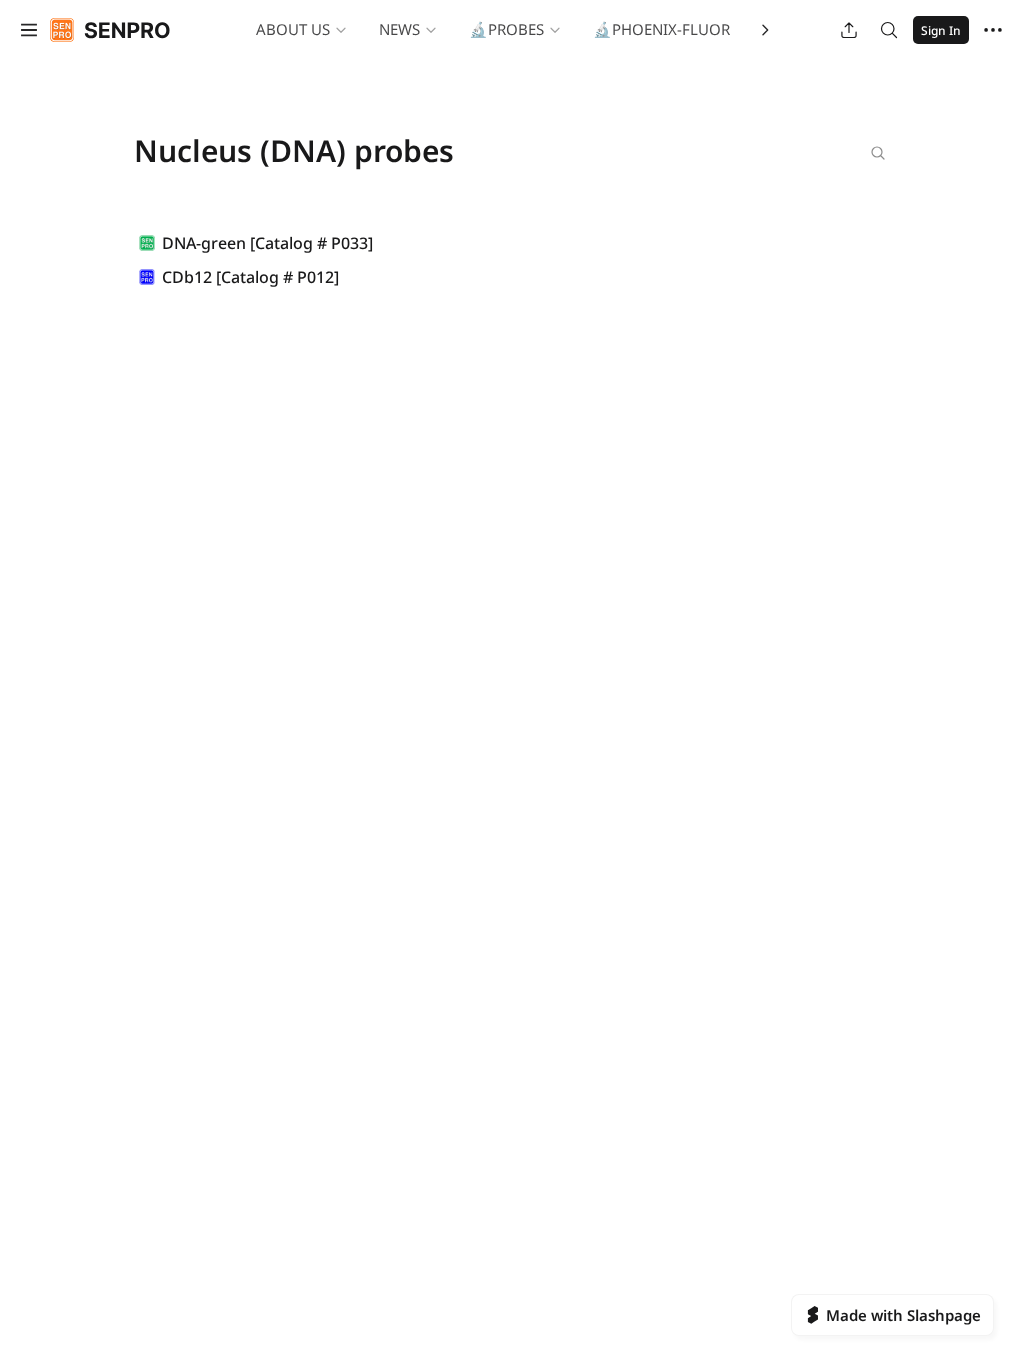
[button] (29, 30)
